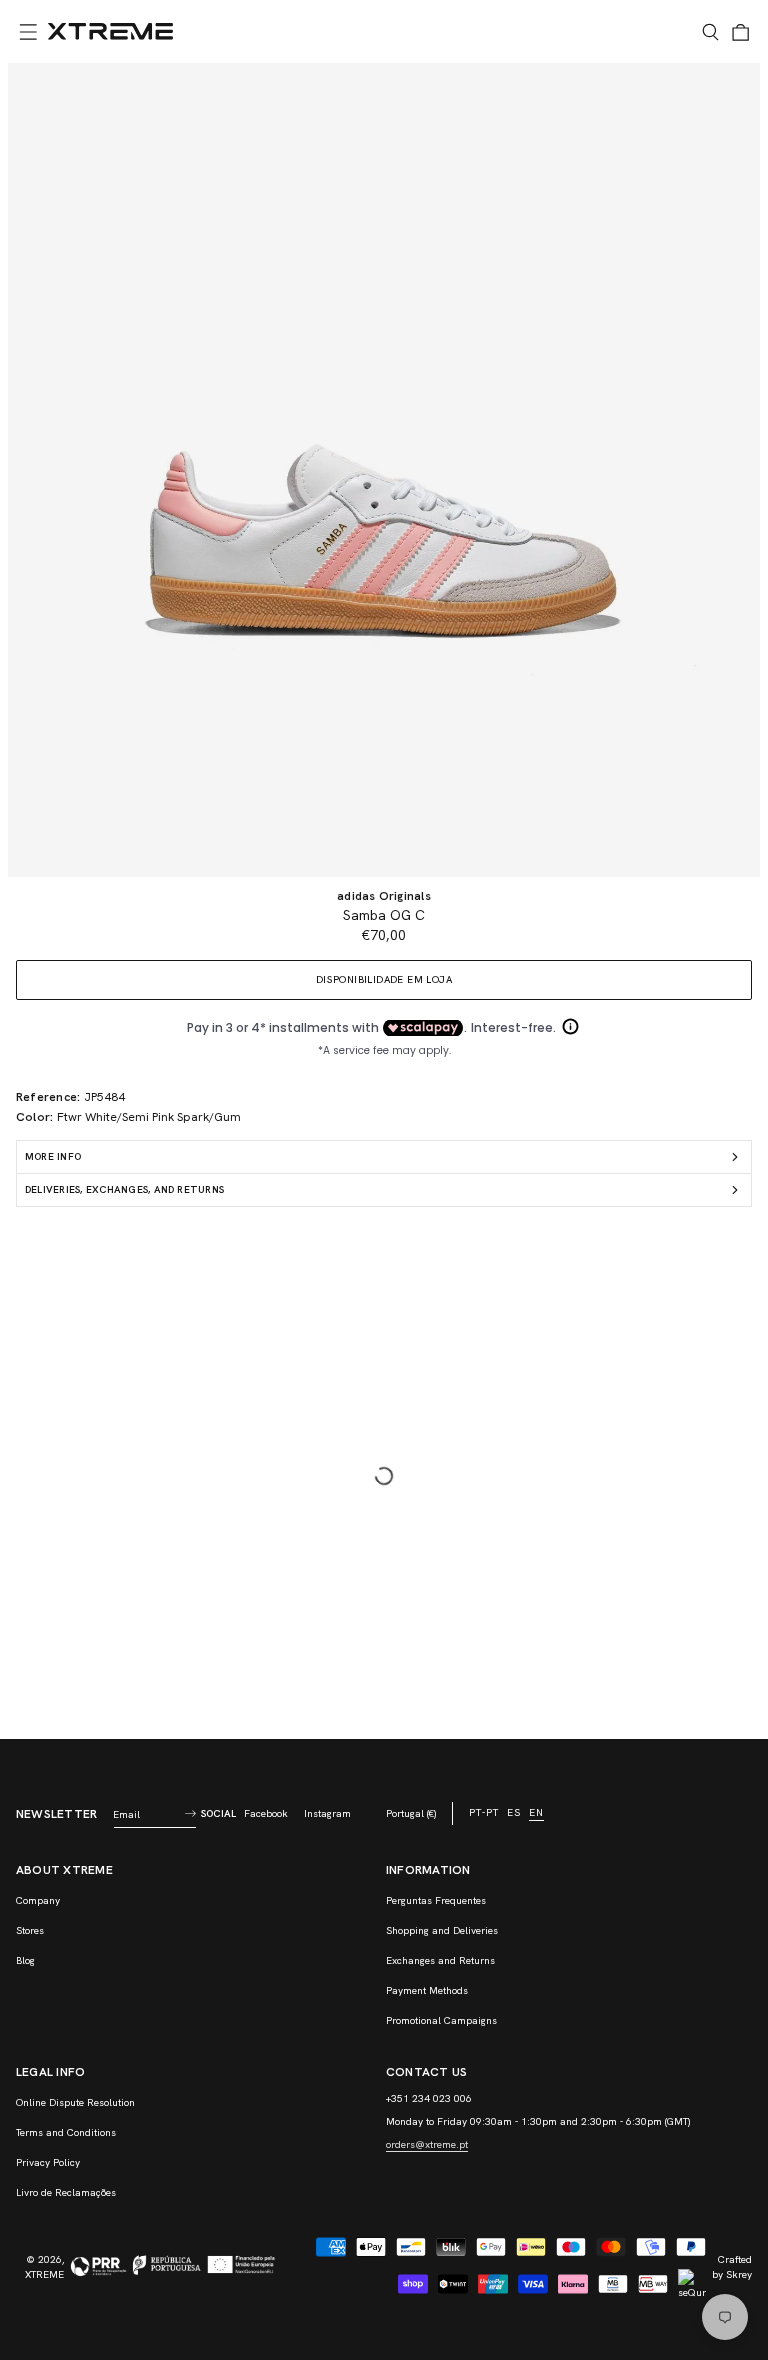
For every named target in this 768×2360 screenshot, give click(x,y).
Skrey (739, 2274)
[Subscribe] (190, 1814)
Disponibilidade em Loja (384, 979)
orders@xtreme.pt (427, 2144)
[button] (28, 32)
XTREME (44, 2274)
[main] (384, 901)
